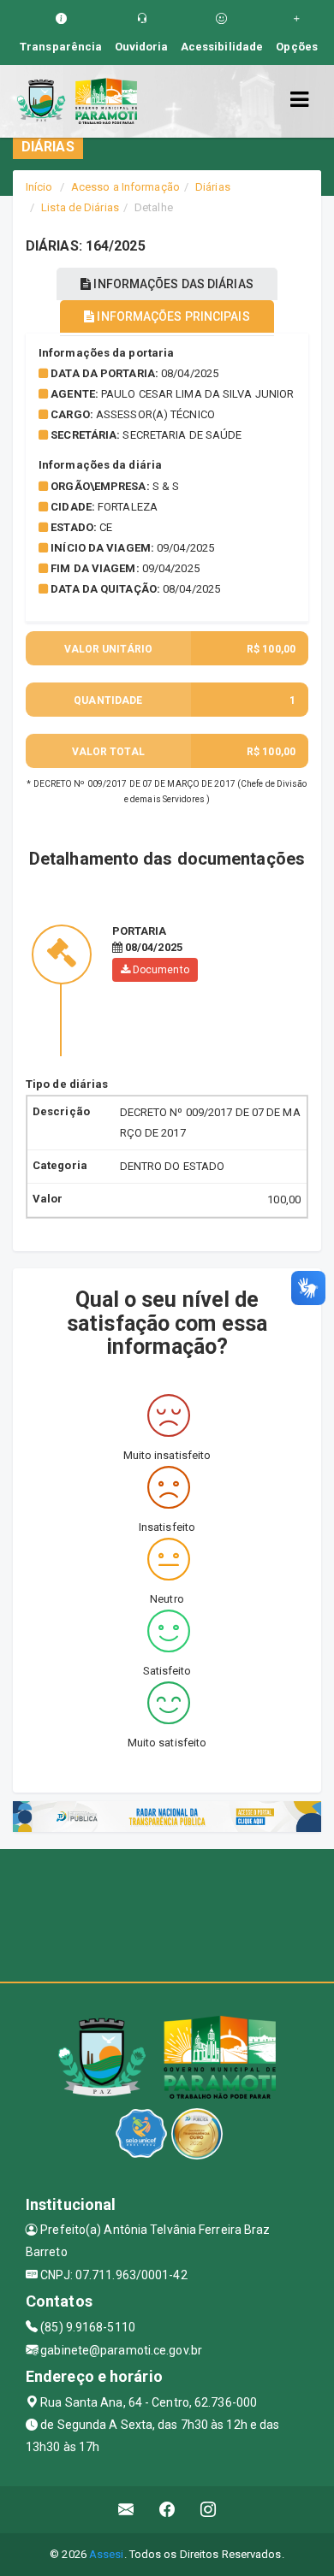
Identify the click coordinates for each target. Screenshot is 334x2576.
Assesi (107, 2554)
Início (39, 187)
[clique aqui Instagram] (209, 2510)
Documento (160, 970)
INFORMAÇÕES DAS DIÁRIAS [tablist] (172, 284)
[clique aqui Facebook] (167, 2510)
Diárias (213, 187)
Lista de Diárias (80, 207)
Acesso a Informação (125, 187)
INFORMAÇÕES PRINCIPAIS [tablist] (172, 316)
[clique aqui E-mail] (126, 2510)
